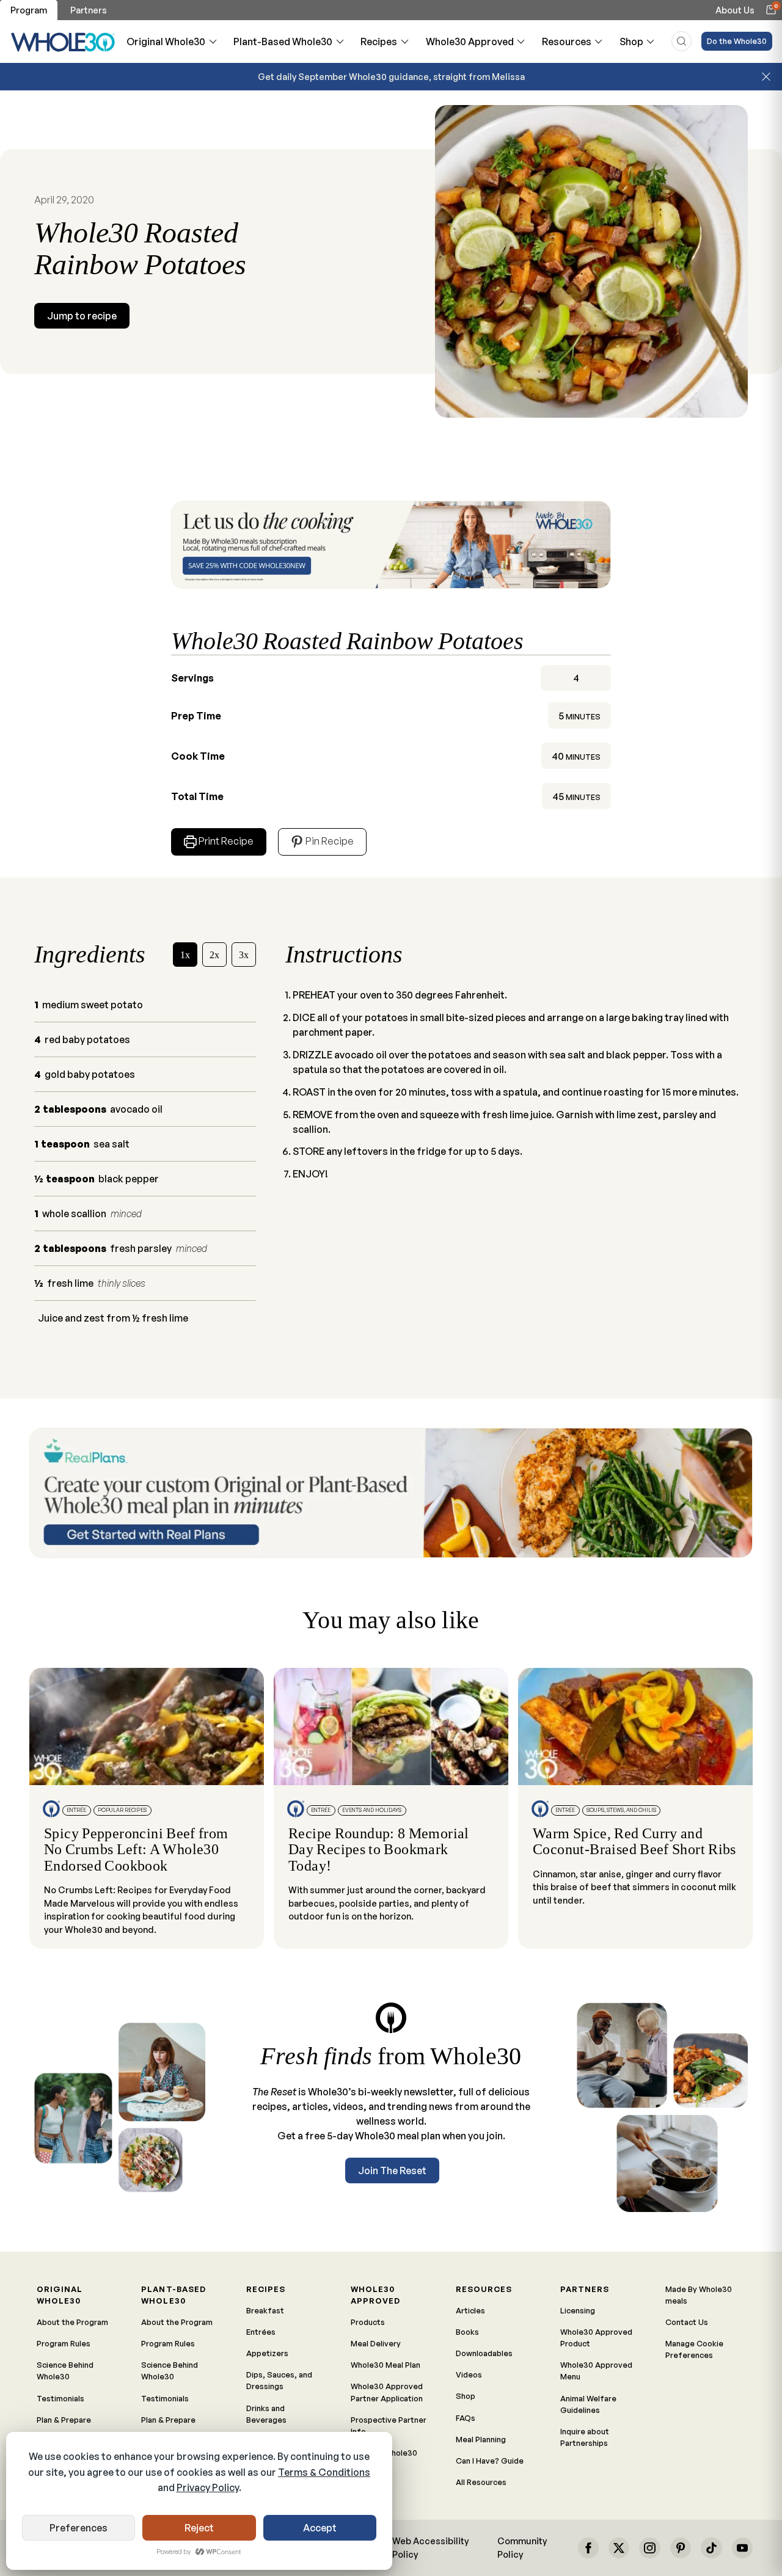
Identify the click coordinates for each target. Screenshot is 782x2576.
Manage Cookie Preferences (694, 2349)
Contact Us (687, 2322)
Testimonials (60, 2398)
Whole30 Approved (470, 42)
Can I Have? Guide (490, 2461)
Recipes (379, 42)
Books (467, 2332)
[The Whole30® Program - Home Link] (63, 42)
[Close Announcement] (766, 77)
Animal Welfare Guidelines (588, 2404)
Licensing (578, 2310)
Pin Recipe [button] (329, 841)
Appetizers (267, 2353)
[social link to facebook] (588, 2548)
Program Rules (64, 2343)
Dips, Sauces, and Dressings (279, 2380)
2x (214, 955)
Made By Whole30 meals (699, 2295)
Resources (567, 42)
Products (368, 2322)
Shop (631, 42)
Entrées (261, 2332)
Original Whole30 (166, 42)
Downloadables (484, 2353)
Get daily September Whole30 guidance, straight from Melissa (391, 76)
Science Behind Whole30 (65, 2370)
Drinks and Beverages (266, 2414)
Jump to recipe (82, 316)
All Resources (481, 2482)
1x (185, 955)
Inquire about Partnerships (585, 2437)
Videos (469, 2374)
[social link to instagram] (649, 2548)
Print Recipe (226, 841)
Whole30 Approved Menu (596, 2370)
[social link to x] (619, 2548)
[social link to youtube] (742, 2548)
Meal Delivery (376, 2343)
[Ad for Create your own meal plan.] (391, 1493)
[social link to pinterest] (681, 2548)
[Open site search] (682, 41)
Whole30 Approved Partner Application (387, 2392)
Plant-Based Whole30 (283, 42)
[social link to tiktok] (711, 2548)
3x (244, 955)
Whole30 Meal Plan (386, 2365)
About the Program (72, 2322)
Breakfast (265, 2310)
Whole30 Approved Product (596, 2338)
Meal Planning (481, 2439)
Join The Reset (392, 2170)
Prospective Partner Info (389, 2425)
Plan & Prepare (64, 2420)
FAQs (466, 2418)
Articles (470, 2310)
